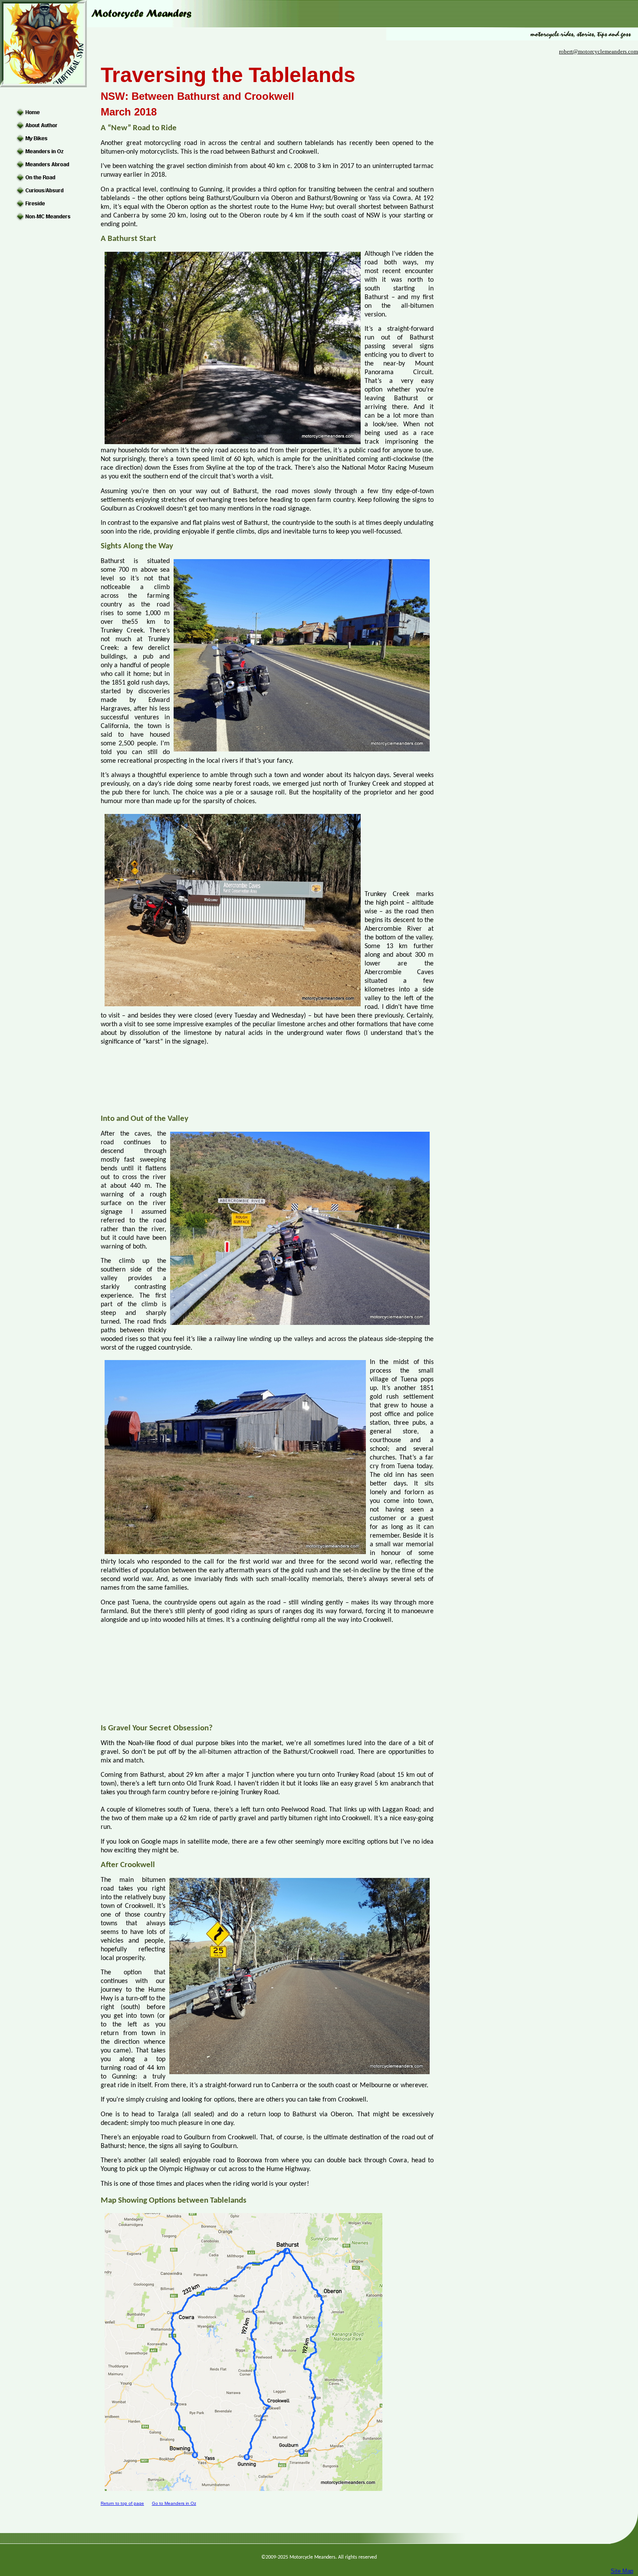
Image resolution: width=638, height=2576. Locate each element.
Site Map (622, 2571)
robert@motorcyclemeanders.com (599, 51)
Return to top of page (122, 2503)
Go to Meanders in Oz (174, 2503)
